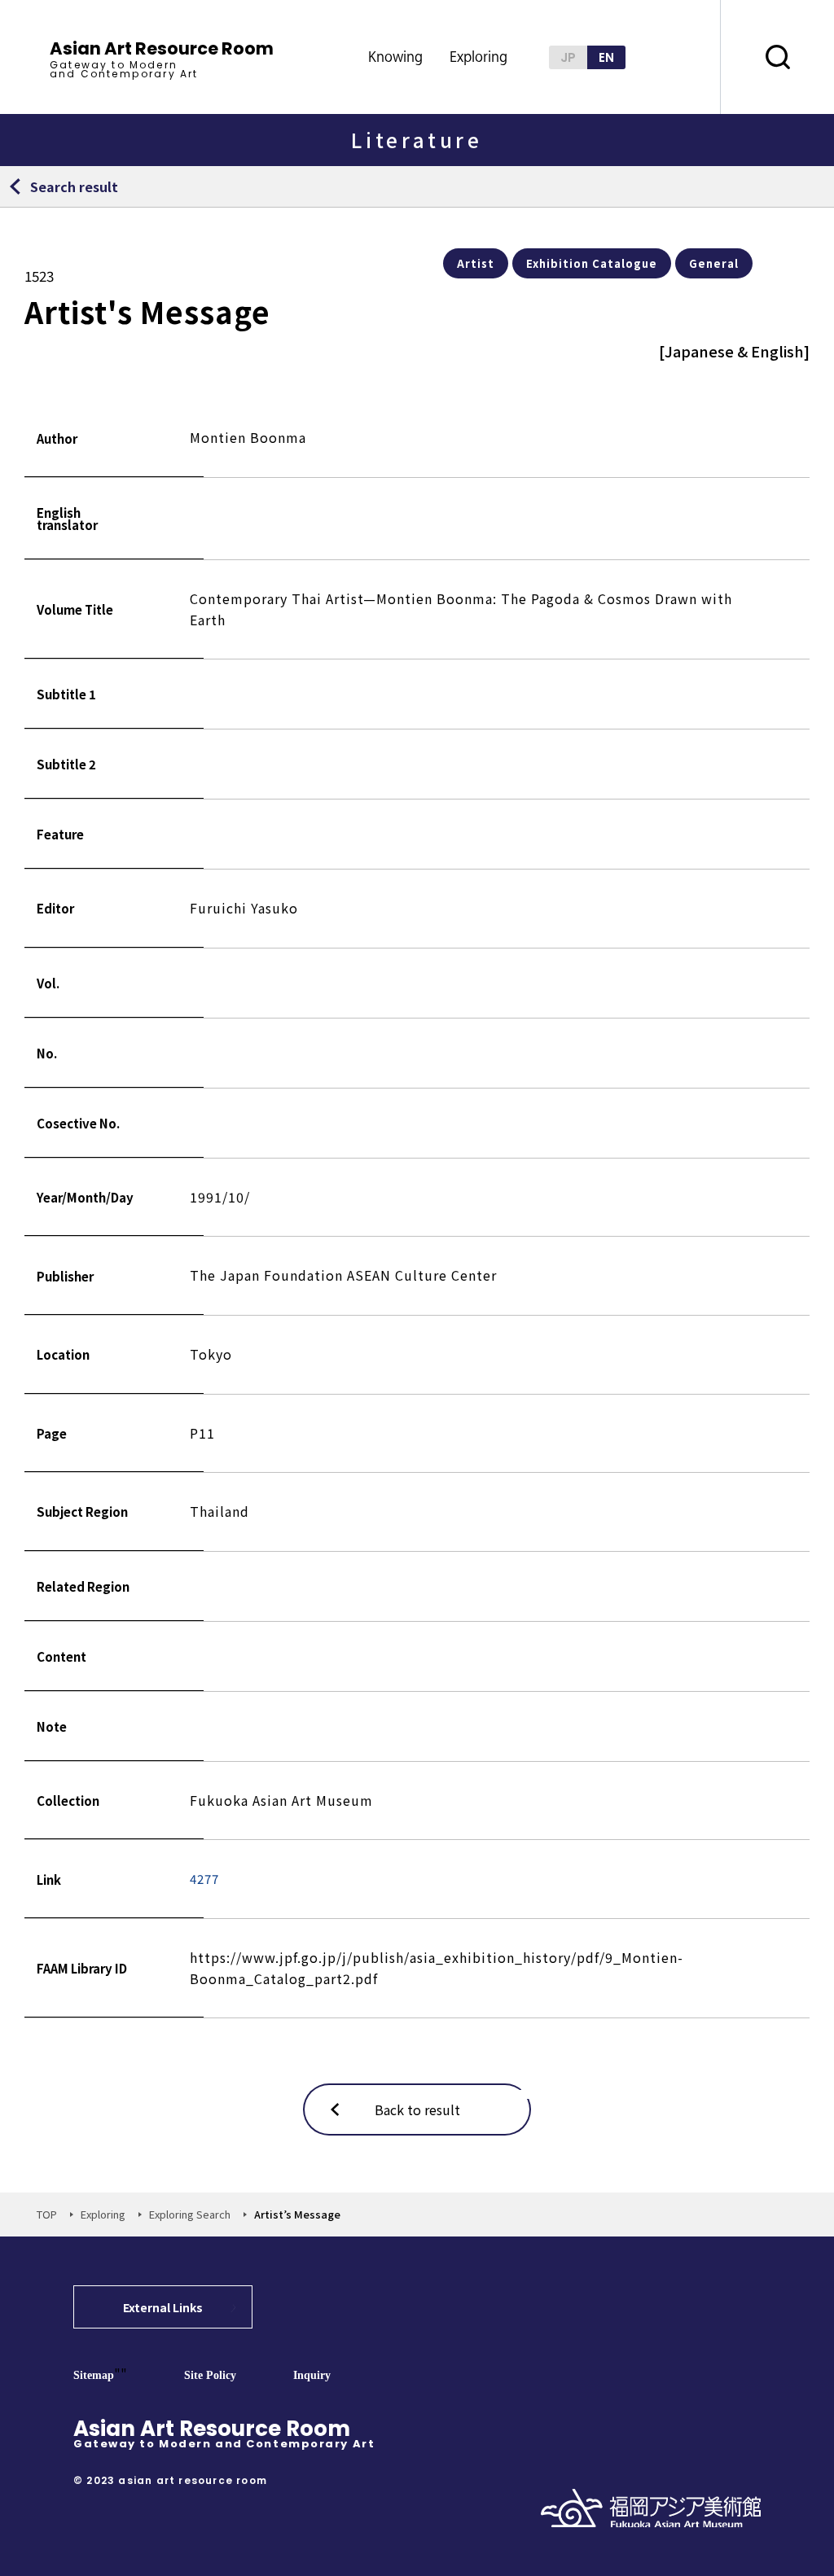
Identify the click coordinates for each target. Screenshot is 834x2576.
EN (606, 57)
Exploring (103, 2214)
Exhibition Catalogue (592, 263)
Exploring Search (190, 2214)
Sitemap (94, 2375)
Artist (476, 263)
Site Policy (210, 2375)
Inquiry (312, 2375)
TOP (47, 2214)
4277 (204, 1879)
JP (568, 57)
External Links (163, 2307)
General (714, 263)
